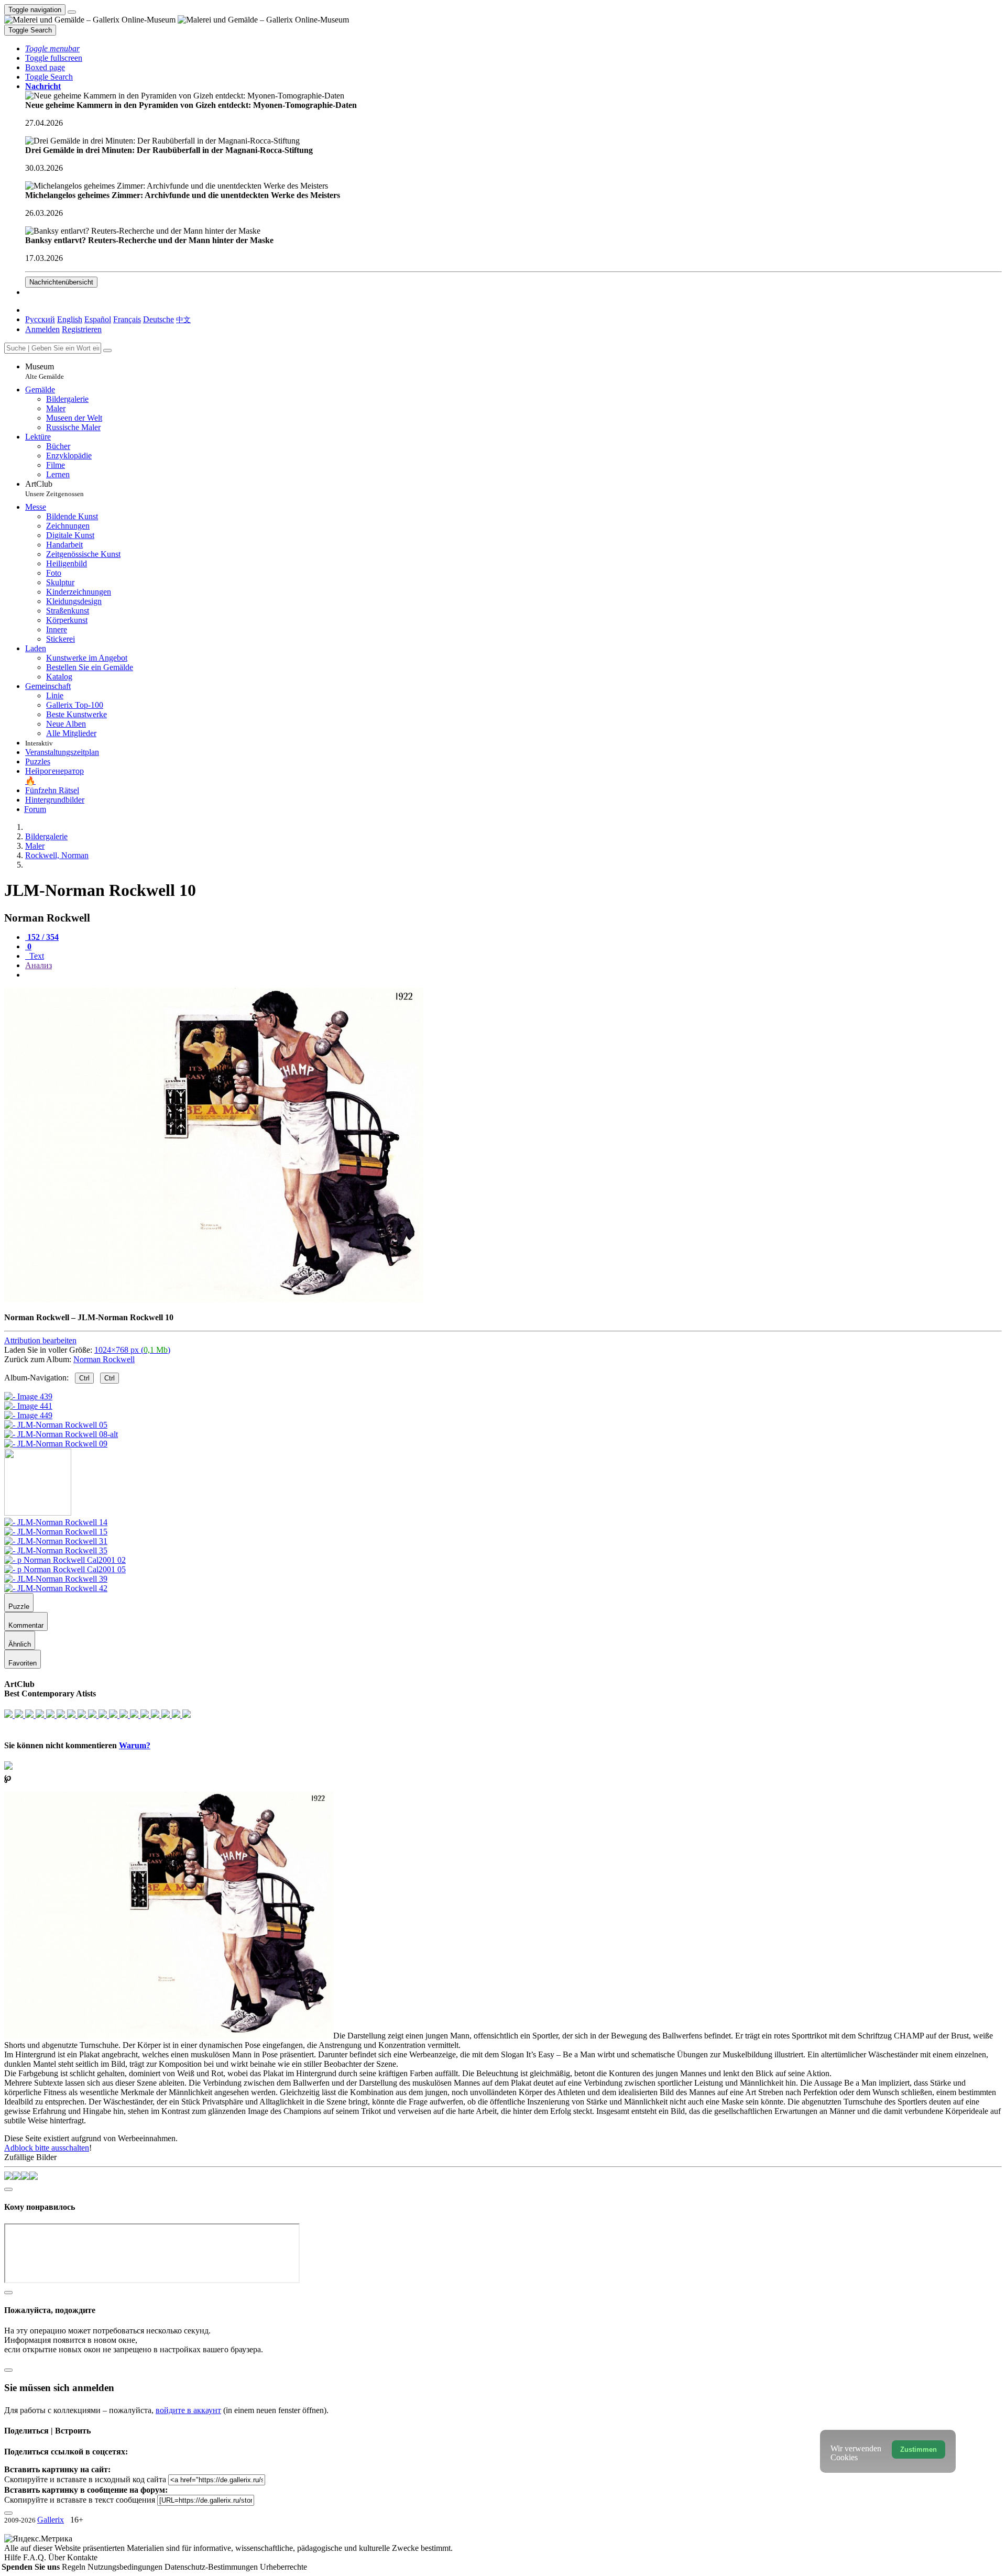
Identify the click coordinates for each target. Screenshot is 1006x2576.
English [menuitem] (70, 319)
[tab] (42, 937)
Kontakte (82, 2557)
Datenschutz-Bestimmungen (212, 2567)
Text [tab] (36, 956)
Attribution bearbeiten (40, 1340)
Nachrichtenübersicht (61, 282)
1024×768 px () (132, 1350)
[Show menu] (72, 12)
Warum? (135, 1745)
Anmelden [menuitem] (42, 329)
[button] (52, 48)
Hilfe (14, 2557)
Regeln (75, 2567)
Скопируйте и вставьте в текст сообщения (80, 2500)
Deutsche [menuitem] (158, 319)
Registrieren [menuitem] (82, 329)
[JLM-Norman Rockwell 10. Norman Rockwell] (214, 1300)
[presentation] (513, 975)
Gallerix (51, 2520)
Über (58, 2557)
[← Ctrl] (56, 1444)
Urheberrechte (283, 2567)
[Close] (107, 350)
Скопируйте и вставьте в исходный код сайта (85, 2479)
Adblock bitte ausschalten (47, 2148)
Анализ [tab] (39, 965)
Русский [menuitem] (40, 319)
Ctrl (84, 1378)
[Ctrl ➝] (56, 1522)
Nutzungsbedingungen (126, 2567)
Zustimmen (918, 2449)
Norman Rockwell (104, 1359)
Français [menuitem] (127, 319)
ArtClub (54, 489)
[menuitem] (183, 319)
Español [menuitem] (98, 319)
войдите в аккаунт (188, 2410)
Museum (45, 371)
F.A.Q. (36, 2557)
